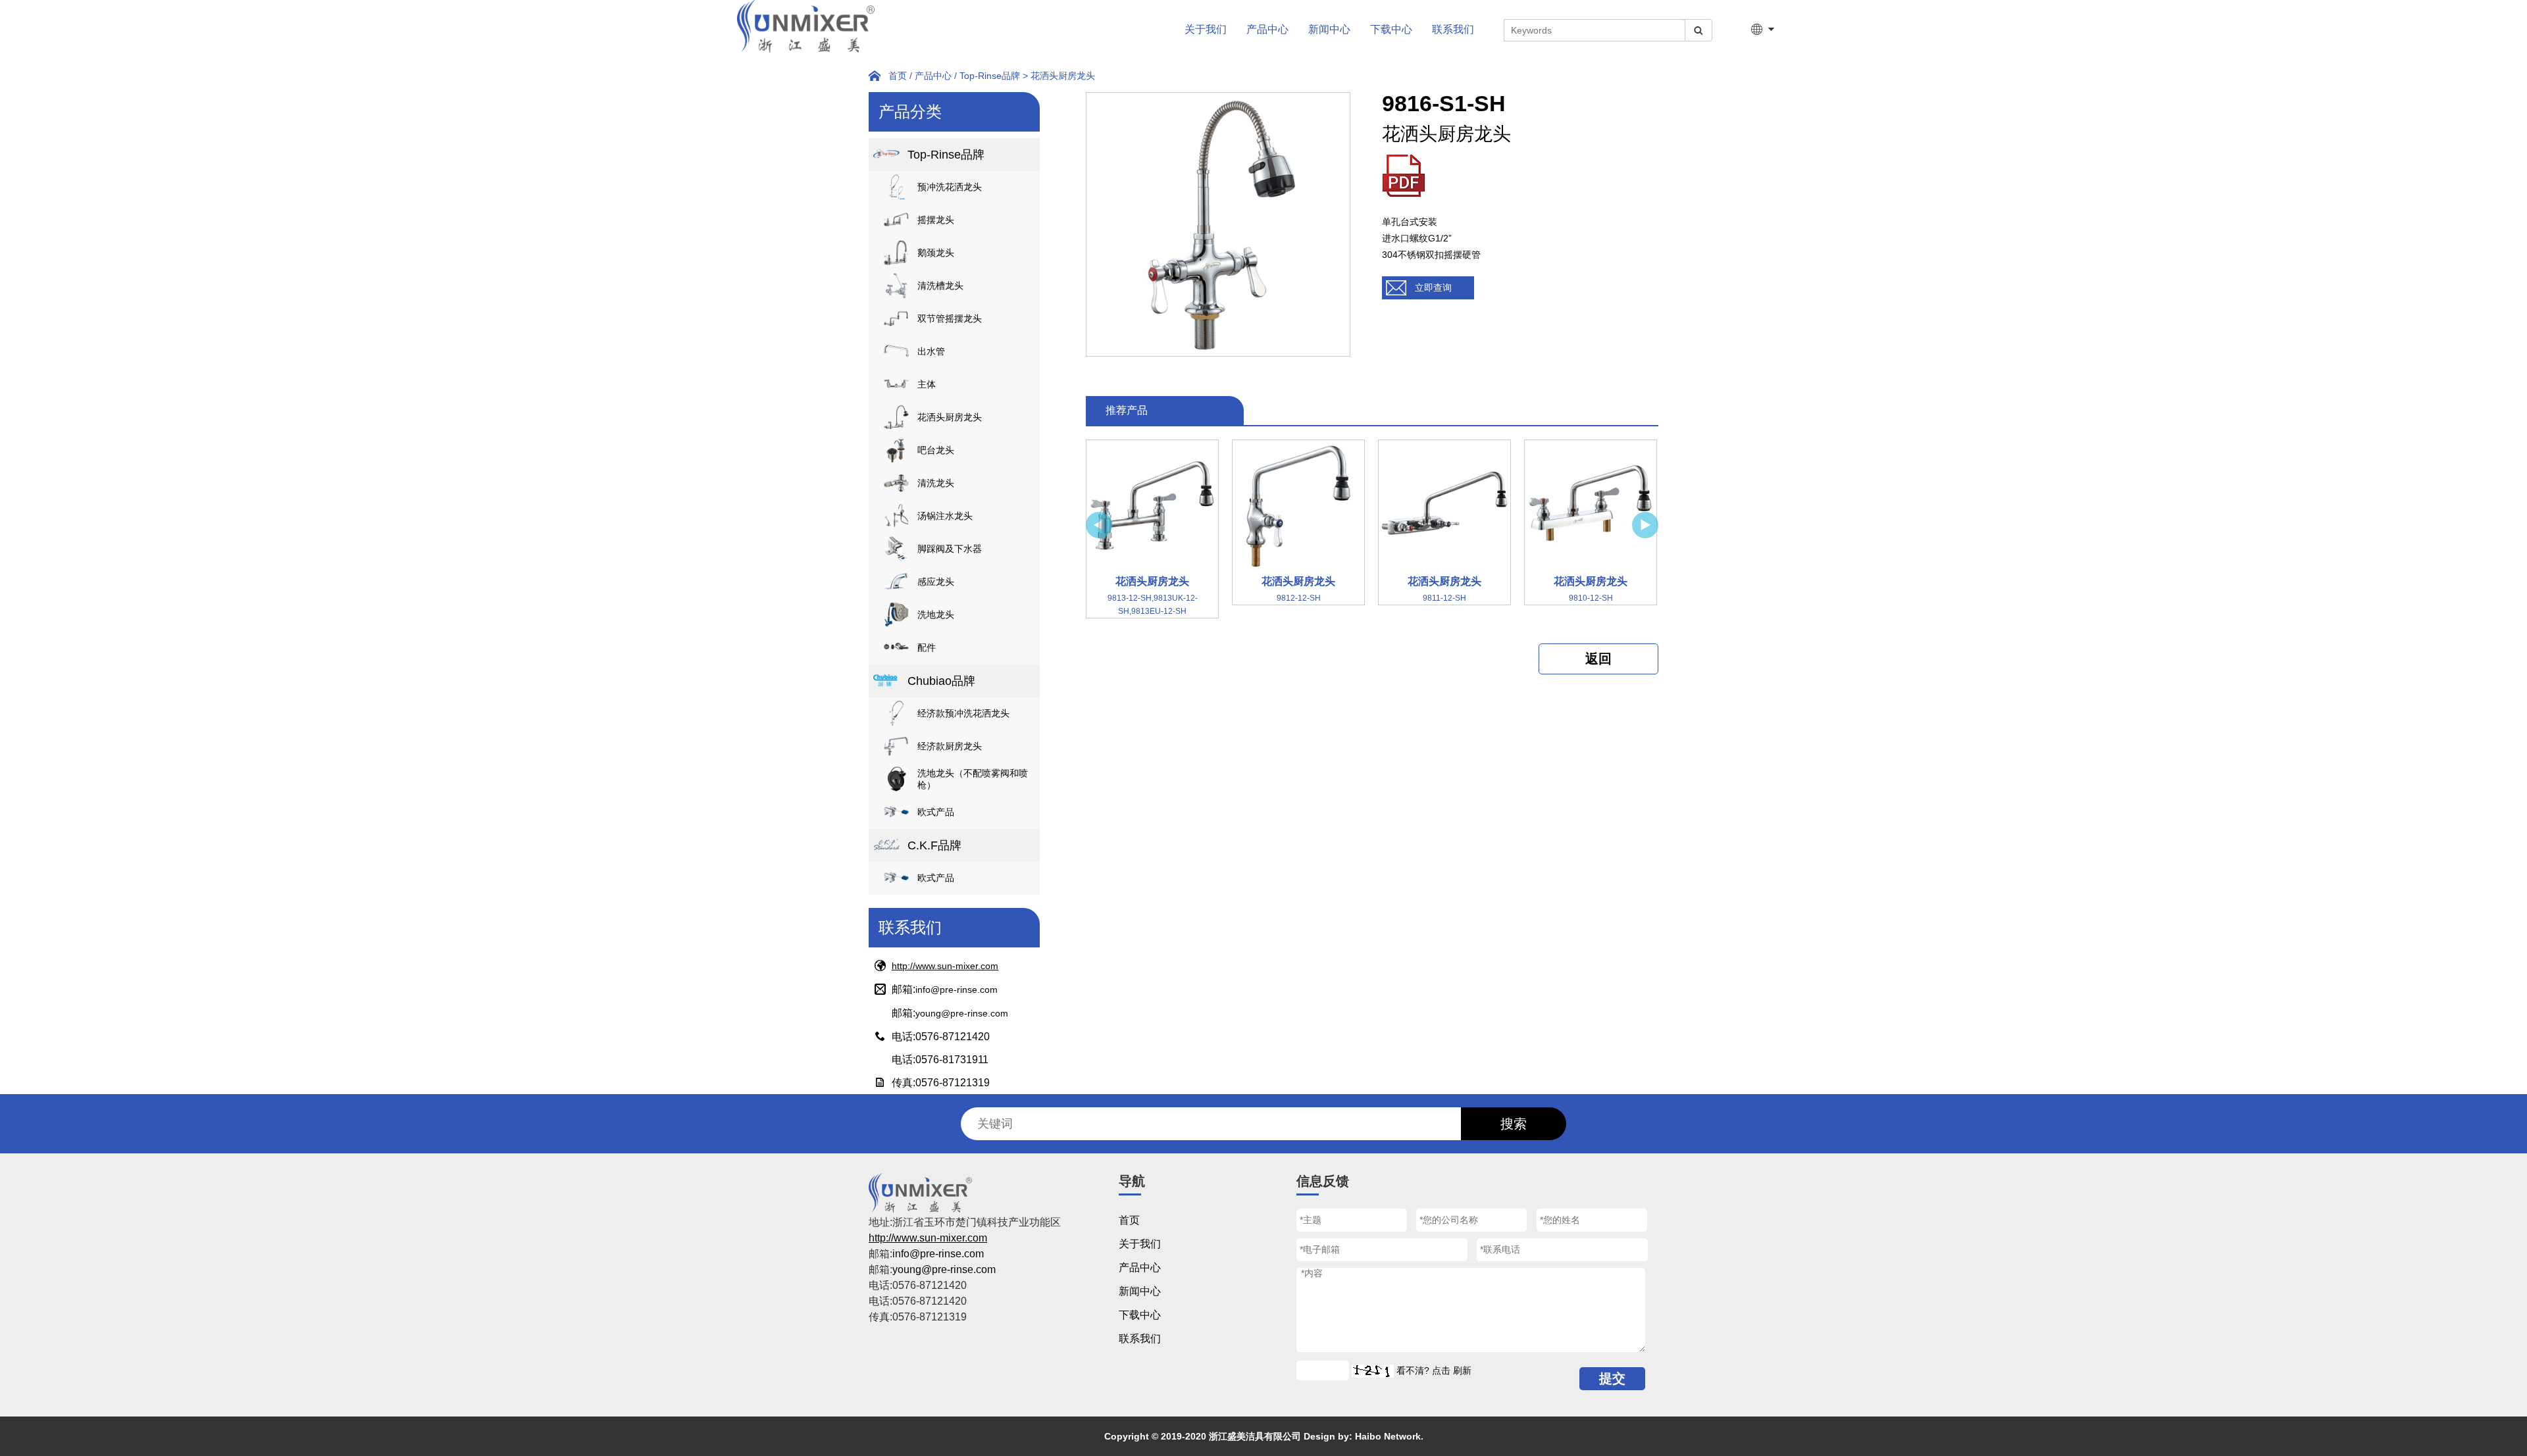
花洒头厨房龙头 (1063, 76)
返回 (1598, 659)
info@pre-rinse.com (957, 990)
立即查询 (1433, 288)
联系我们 (1453, 29)
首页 (898, 76)
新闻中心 (1329, 29)
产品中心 (1267, 29)
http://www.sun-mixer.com (945, 966)
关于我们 (1206, 29)
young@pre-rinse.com (962, 1013)
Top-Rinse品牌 (990, 76)
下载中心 (1391, 29)
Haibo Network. (1389, 1436)
